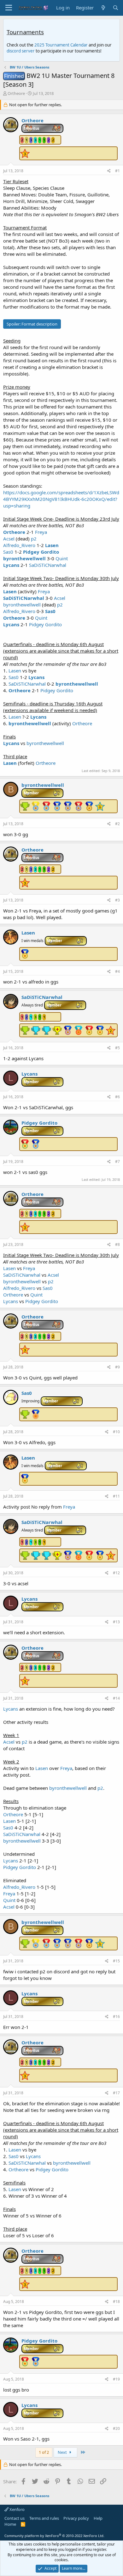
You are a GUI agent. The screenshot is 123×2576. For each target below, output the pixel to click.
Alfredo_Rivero (19, 545)
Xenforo (17, 2509)
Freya (41, 532)
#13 (116, 1622)
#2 (117, 824)
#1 (117, 171)
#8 (117, 1244)
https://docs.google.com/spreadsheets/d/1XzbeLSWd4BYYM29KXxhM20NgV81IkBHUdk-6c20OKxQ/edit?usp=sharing (61, 499)
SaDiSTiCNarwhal (48, 565)
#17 (116, 2093)
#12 (116, 1573)
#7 (117, 1162)
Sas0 (8, 552)
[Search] (116, 8)
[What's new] (103, 8)
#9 (117, 1367)
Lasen (52, 545)
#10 (116, 1432)
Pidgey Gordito (41, 552)
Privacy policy (76, 2518)
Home (10, 2524)
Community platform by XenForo (54, 2536)
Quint (62, 558)
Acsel (9, 539)
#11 (116, 1496)
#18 (116, 2302)
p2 (34, 539)
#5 (117, 1048)
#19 (116, 2379)
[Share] (109, 171)
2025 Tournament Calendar (61, 45)
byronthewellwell (24, 558)
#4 (117, 971)
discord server (21, 51)
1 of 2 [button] (44, 2452)
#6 (117, 1097)
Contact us (15, 2518)
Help (98, 2518)
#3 (117, 900)
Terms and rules (44, 2518)
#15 (116, 1961)
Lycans (11, 565)
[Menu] (9, 8)
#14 (116, 1698)
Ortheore (16, 93)
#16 (116, 2017)
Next (63, 2452)
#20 (116, 2428)
